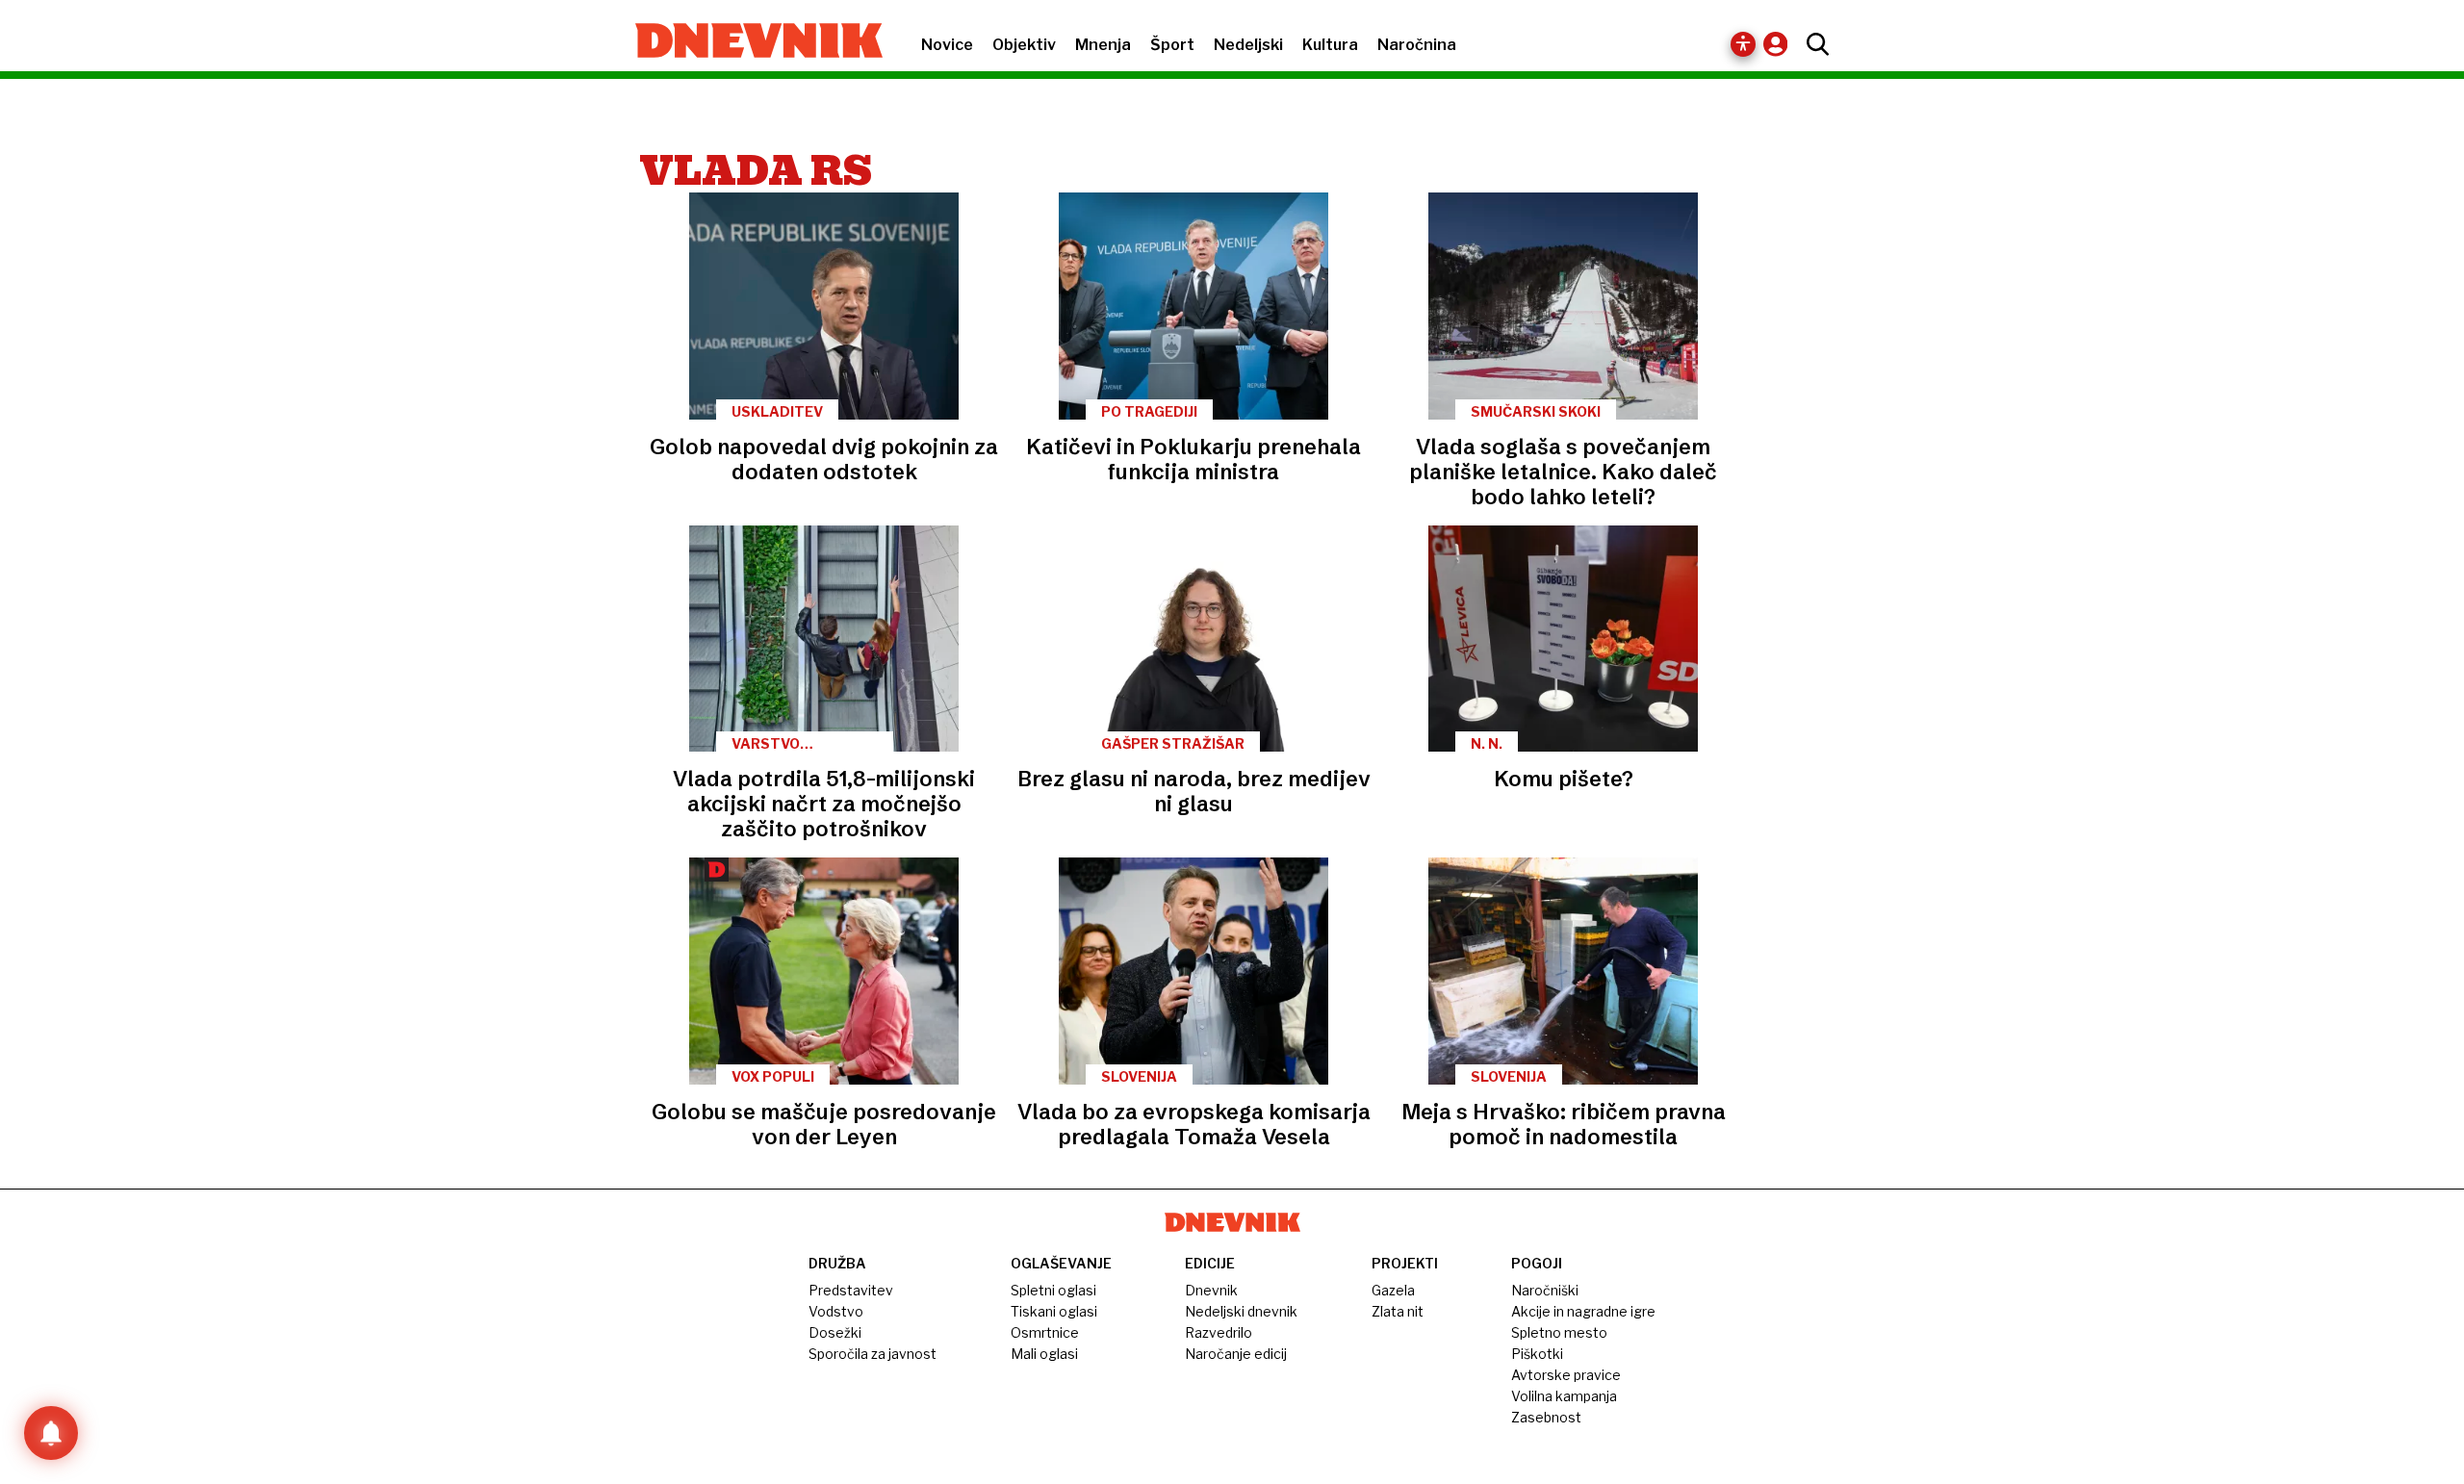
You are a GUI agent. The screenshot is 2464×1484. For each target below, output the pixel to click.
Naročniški (1545, 1290)
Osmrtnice (1045, 1332)
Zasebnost (1546, 1417)
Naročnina (1417, 45)
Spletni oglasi (1053, 1290)
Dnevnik (1211, 1290)
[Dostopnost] (1743, 44)
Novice (947, 45)
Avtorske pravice (1566, 1375)
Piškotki (1537, 1354)
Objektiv (1024, 45)
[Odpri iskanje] (1813, 44)
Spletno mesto (1559, 1332)
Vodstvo (836, 1311)
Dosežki (835, 1332)
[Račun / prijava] (1780, 44)
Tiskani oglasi (1054, 1311)
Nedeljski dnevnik (1241, 1311)
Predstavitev (851, 1290)
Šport (1172, 45)
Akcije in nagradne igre (1583, 1311)
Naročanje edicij (1236, 1354)
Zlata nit (1398, 1311)
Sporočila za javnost (873, 1354)
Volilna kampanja (1564, 1396)
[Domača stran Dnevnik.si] (749, 42)
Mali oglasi (1044, 1354)
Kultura (1330, 45)
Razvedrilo (1219, 1332)
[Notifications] (51, 1433)
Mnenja (1103, 45)
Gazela (1393, 1290)
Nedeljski (1248, 45)
